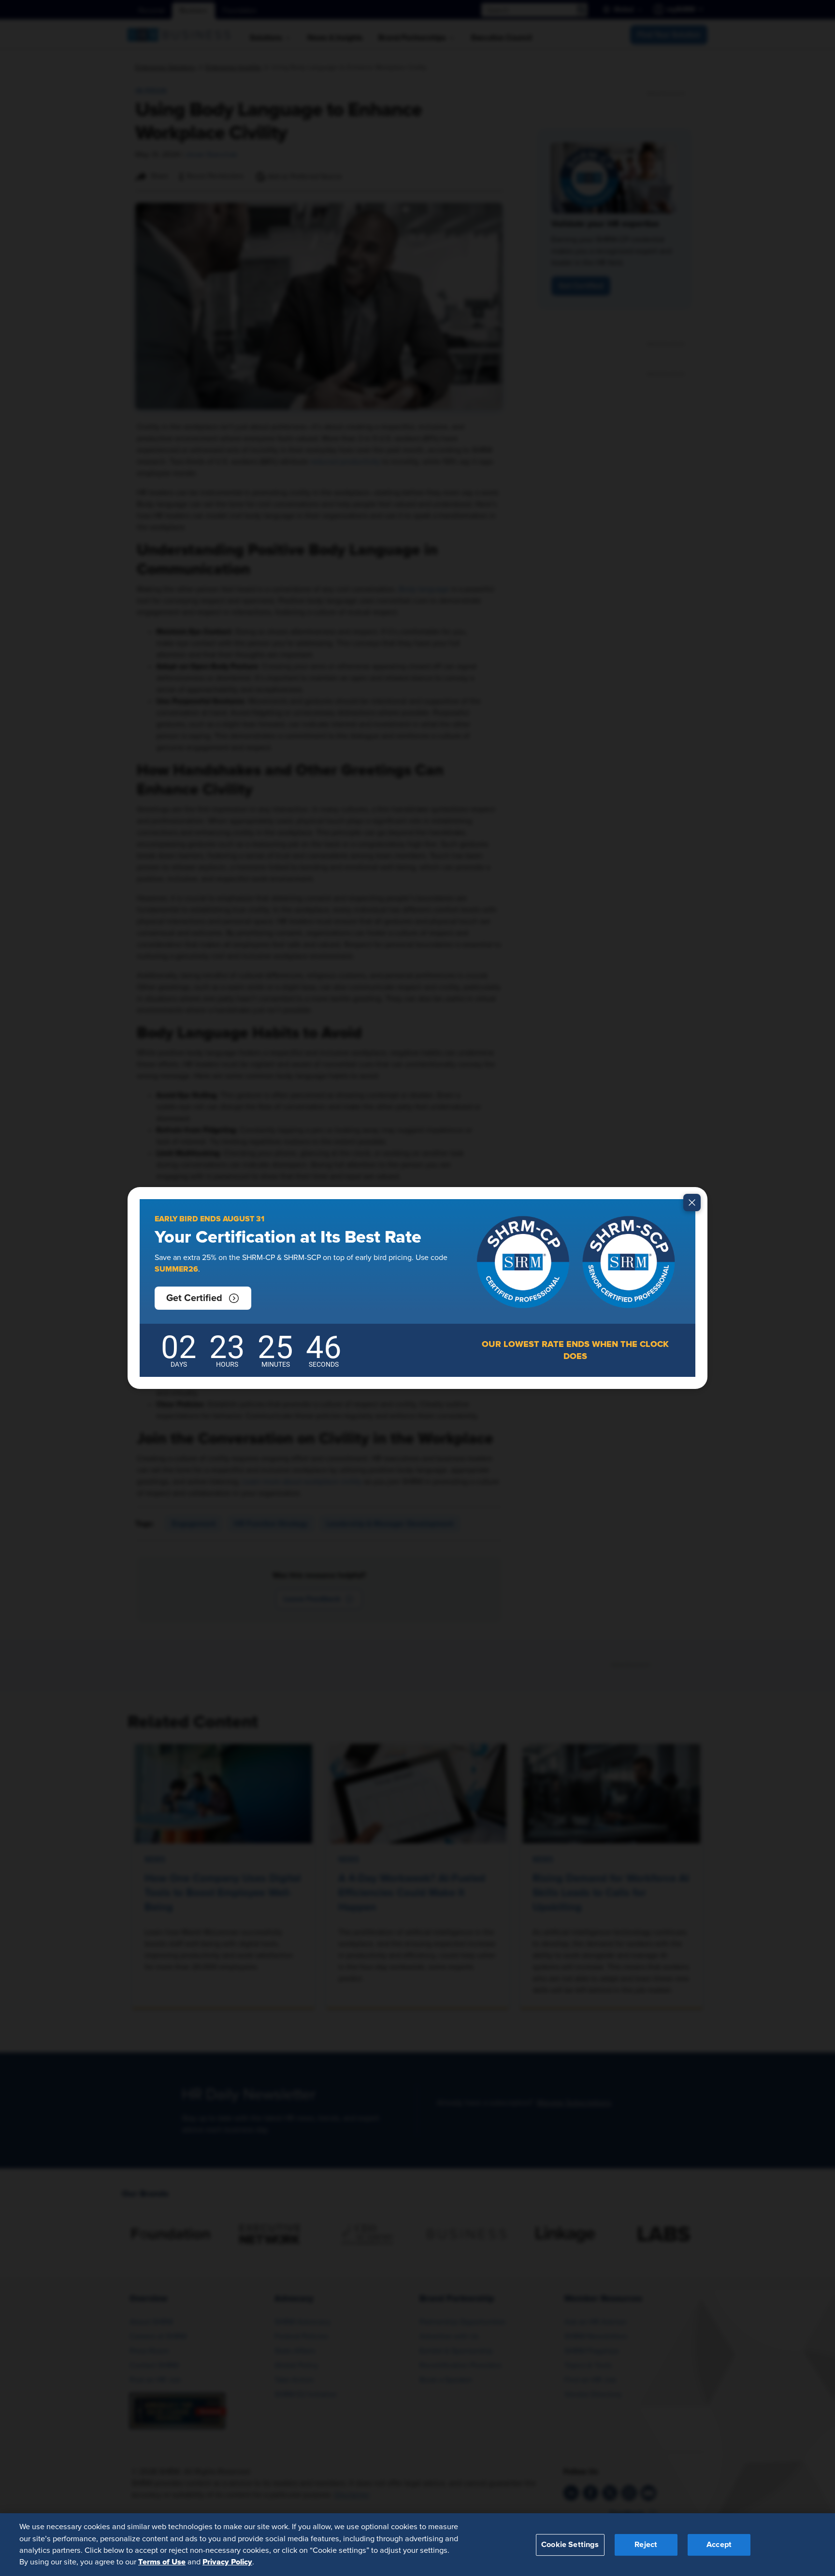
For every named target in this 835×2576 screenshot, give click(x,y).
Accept (719, 2544)
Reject (646, 2544)
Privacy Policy (227, 2562)
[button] (203, 1298)
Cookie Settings (570, 2544)
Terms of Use (162, 2562)
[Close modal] (692, 1203)
